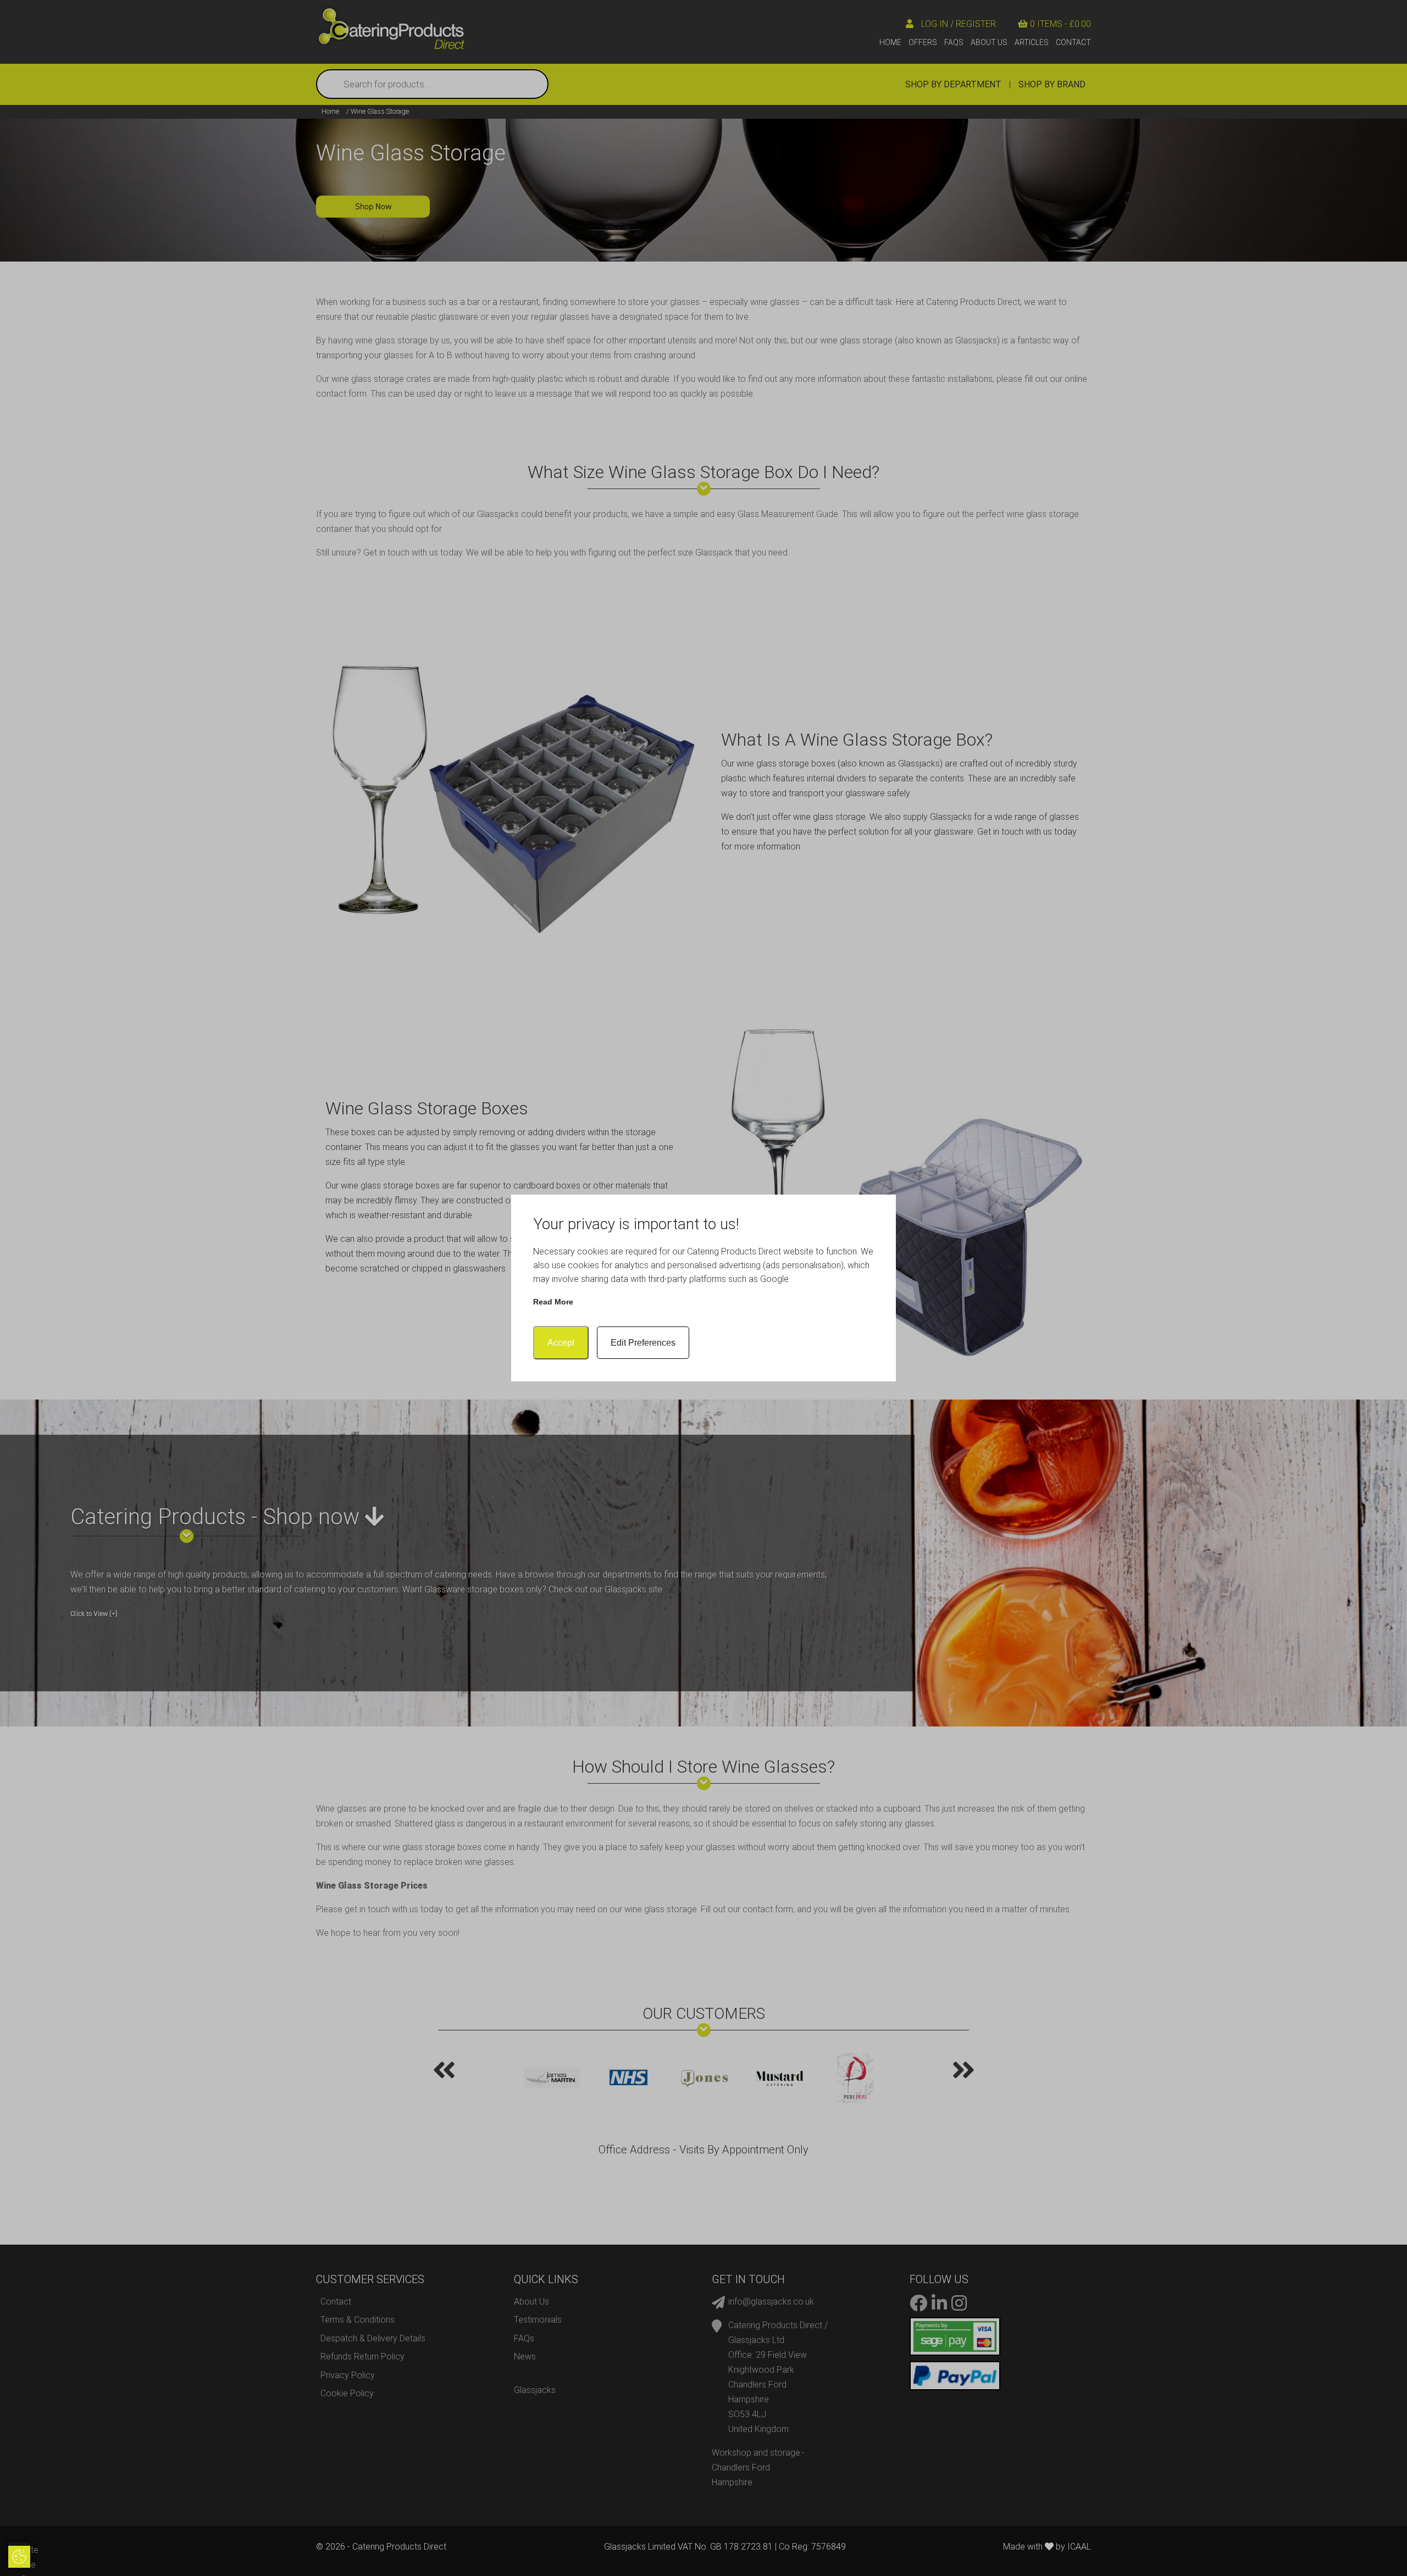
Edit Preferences (643, 1343)
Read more (553, 1302)
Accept (561, 1343)
